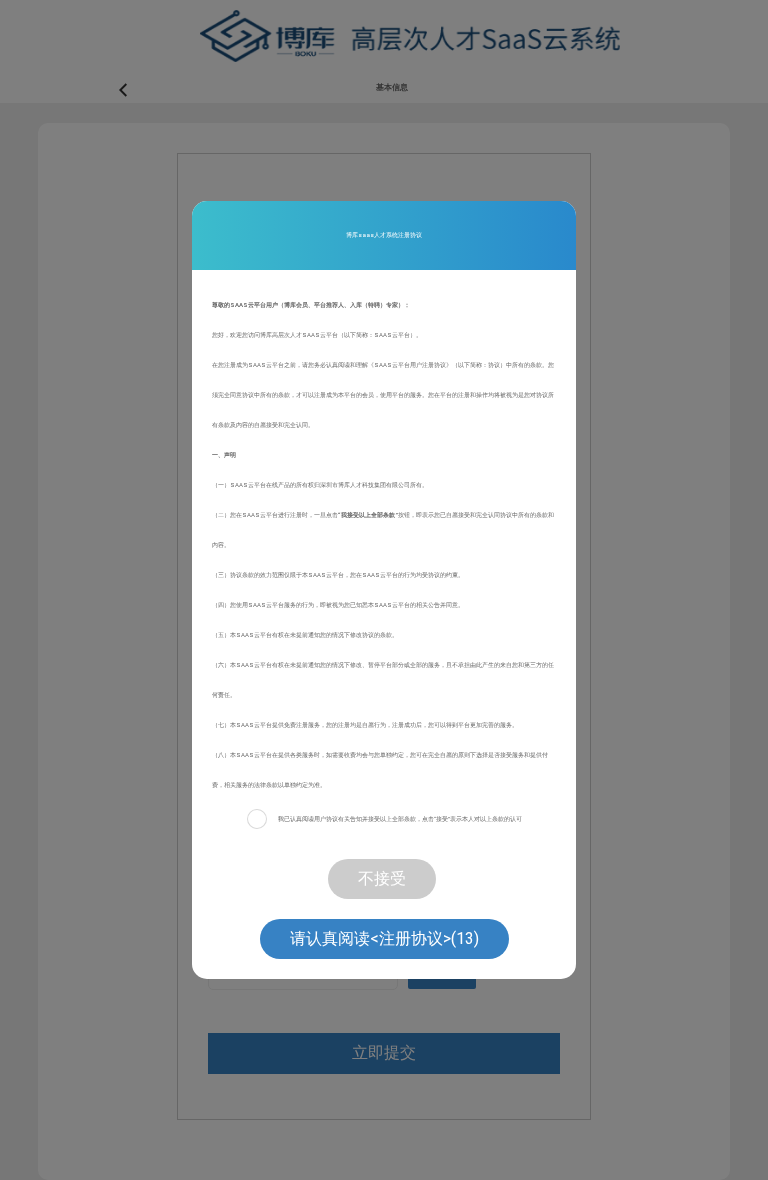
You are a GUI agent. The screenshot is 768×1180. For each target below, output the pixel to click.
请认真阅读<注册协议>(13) (384, 938)
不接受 (382, 878)
